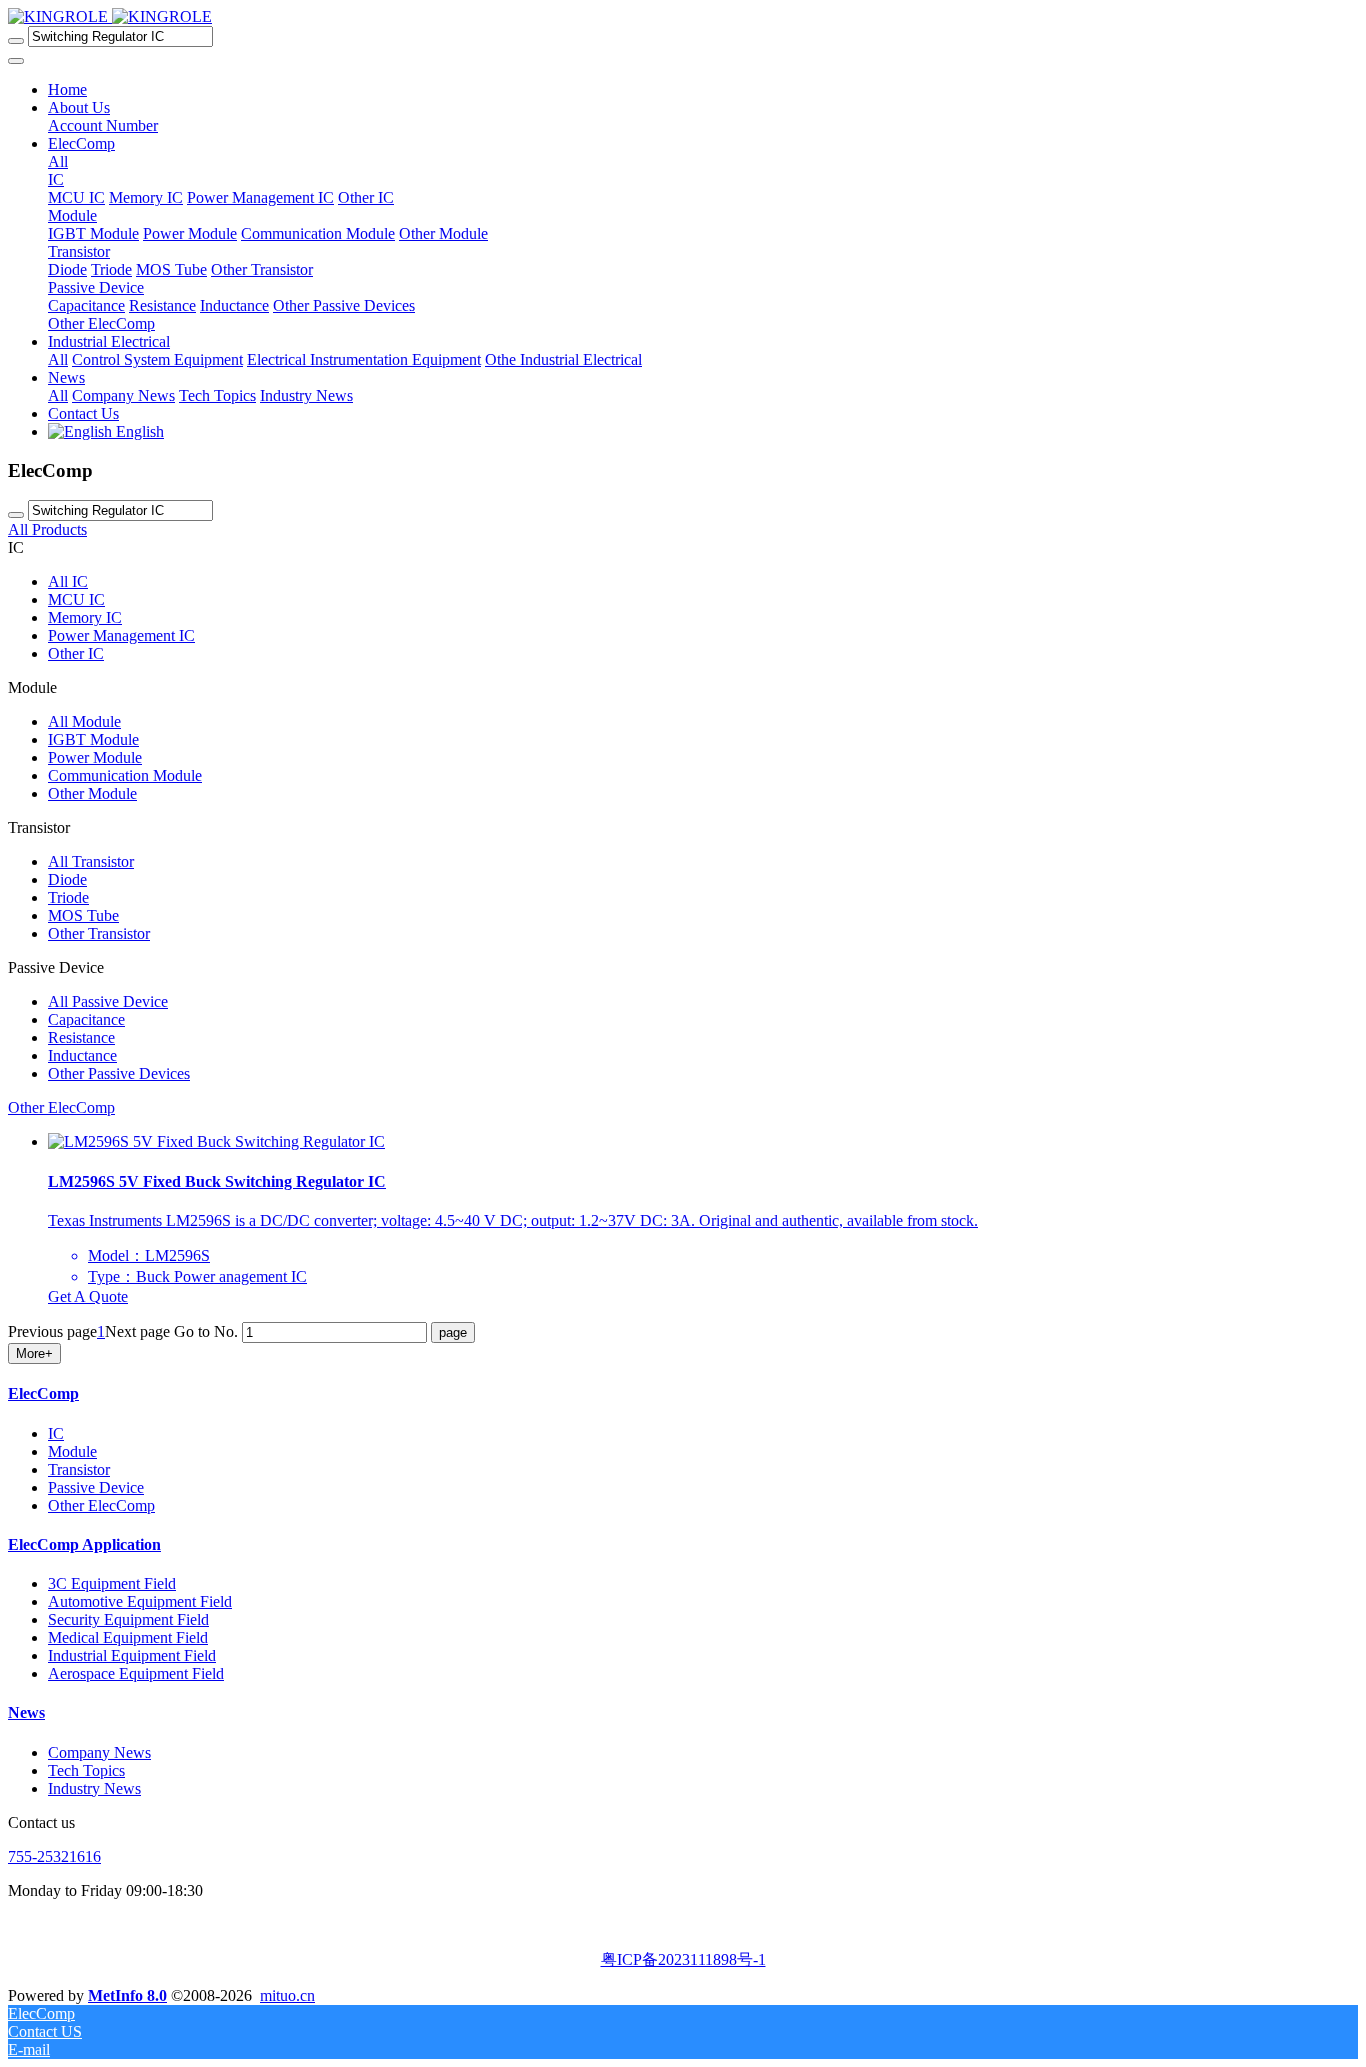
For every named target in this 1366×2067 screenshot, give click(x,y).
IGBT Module (93, 739)
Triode (68, 897)
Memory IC (85, 617)
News (26, 1712)
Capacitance (86, 1019)
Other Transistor (99, 933)
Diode (67, 879)
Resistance (81, 1037)
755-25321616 (54, 1856)
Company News (99, 1752)
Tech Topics (86, 1770)
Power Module (95, 757)
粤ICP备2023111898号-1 (683, 1959)
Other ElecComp (101, 1505)
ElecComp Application (84, 1544)
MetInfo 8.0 (127, 1995)
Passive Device (96, 1487)
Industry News (94, 1788)
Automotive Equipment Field (140, 1601)
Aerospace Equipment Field (136, 1673)
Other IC (76, 653)
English (138, 431)
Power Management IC (121, 635)
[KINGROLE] (110, 16)
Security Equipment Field (128, 1619)
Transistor (79, 1469)
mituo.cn (287, 1995)
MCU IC (76, 599)
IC (56, 1433)
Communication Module (125, 775)
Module (72, 1451)
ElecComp (43, 1393)
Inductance (82, 1055)
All (58, 161)
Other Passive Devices (119, 1073)
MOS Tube (83, 915)
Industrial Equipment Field (132, 1655)
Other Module (92, 793)
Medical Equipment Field (128, 1637)
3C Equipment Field (112, 1583)
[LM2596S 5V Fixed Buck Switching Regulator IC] (216, 1141)
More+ (34, 1353)
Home (67, 89)
